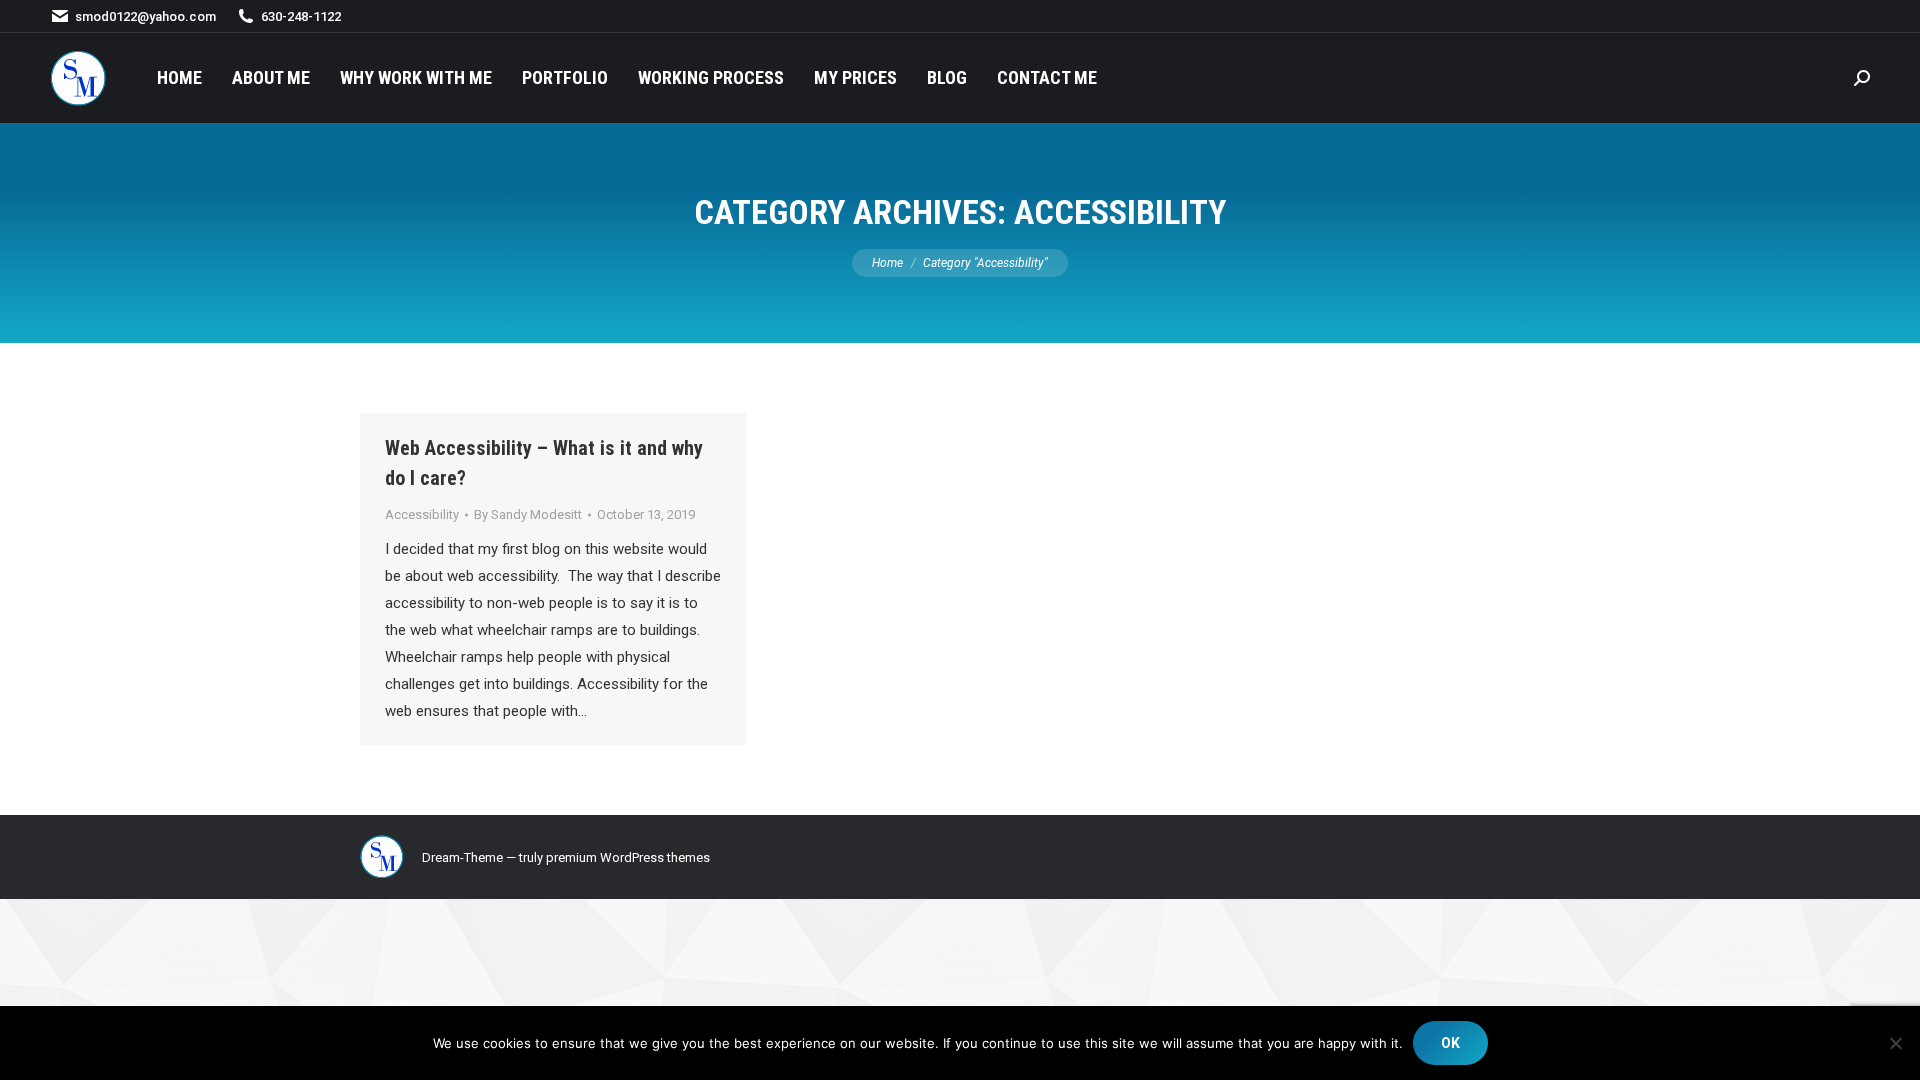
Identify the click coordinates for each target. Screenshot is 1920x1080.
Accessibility (422, 514)
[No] (1895, 1043)
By (528, 514)
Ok (1450, 1043)
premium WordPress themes (628, 857)
